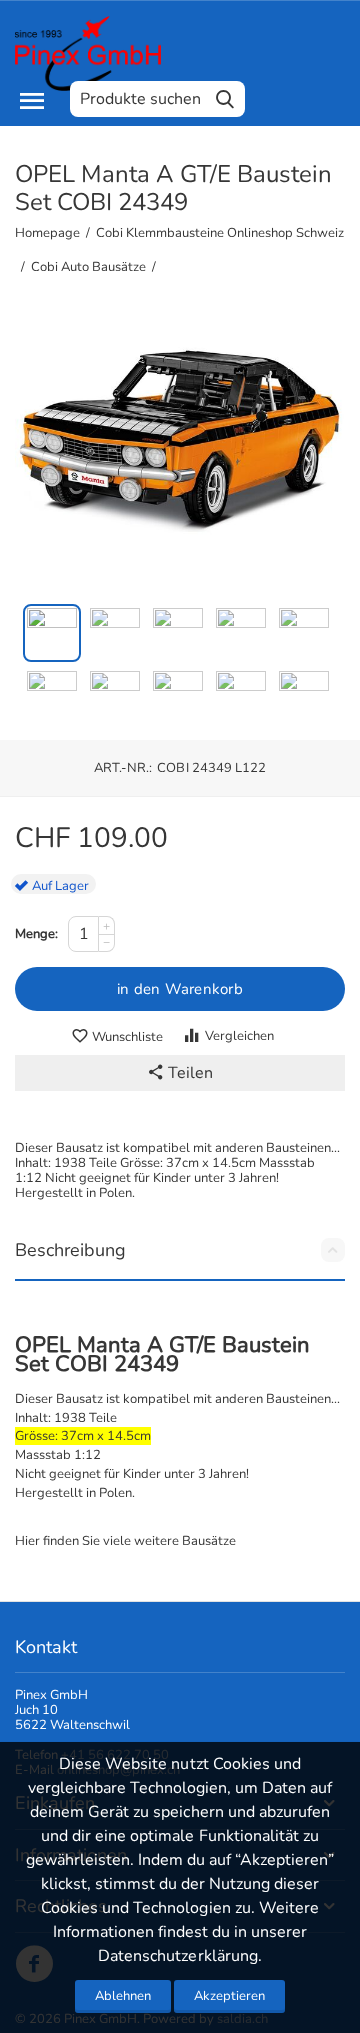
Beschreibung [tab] (70, 1250)
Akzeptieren (229, 1996)
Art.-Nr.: (123, 768)
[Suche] (225, 99)
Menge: (36, 934)
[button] (180, 1073)
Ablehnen (123, 1996)
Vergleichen (239, 1036)
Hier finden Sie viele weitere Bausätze (125, 1541)
